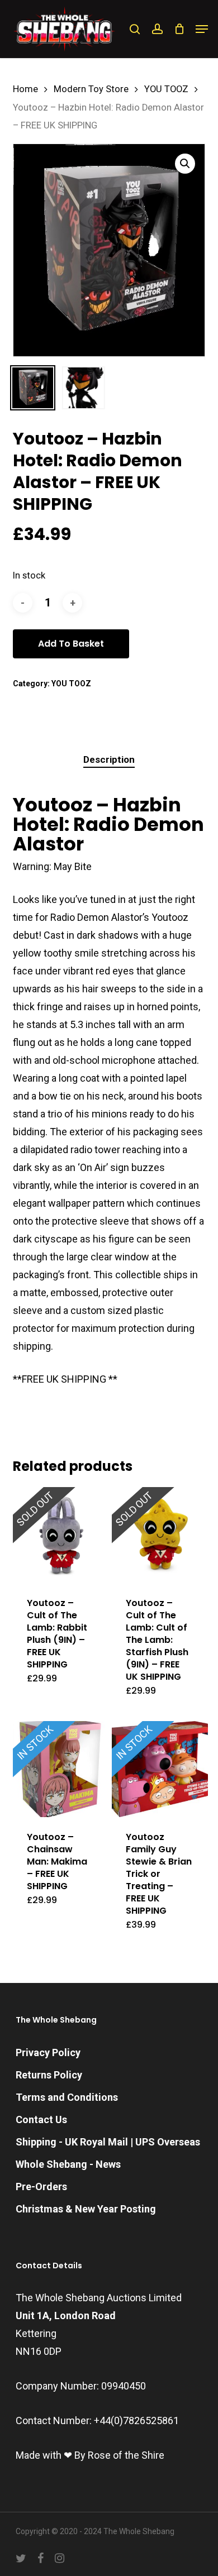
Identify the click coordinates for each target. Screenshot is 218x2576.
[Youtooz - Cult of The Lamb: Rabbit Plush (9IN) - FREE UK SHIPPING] (61, 1535)
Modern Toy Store (91, 89)
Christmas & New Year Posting (86, 2209)
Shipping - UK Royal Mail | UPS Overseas (108, 2142)
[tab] (109, 760)
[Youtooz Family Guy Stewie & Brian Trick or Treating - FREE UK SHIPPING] (160, 1769)
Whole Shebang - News (68, 2164)
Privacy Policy (48, 2052)
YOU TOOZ (166, 89)
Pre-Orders (41, 2187)
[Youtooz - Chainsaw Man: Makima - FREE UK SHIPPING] (61, 1769)
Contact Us (41, 2119)
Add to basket (71, 644)
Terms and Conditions (67, 2097)
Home (25, 89)
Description (109, 759)
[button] (202, 29)
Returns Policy (49, 2075)
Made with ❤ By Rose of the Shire (90, 2455)
